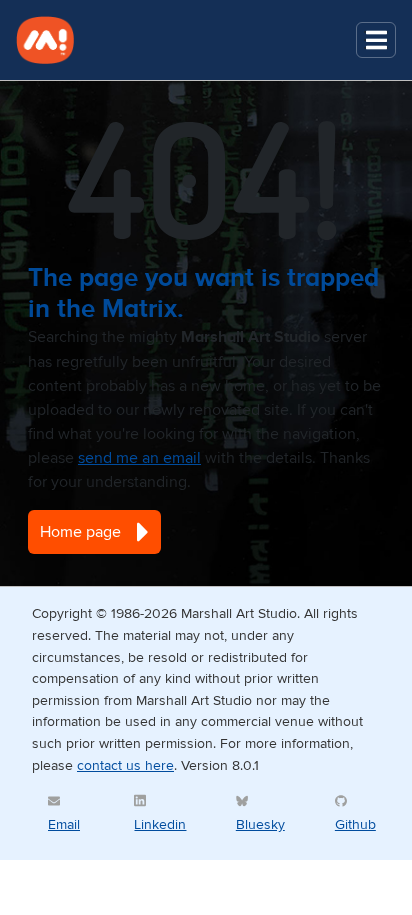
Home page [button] (80, 532)
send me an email (139, 458)
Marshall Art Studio (56, 40)
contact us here (125, 765)
